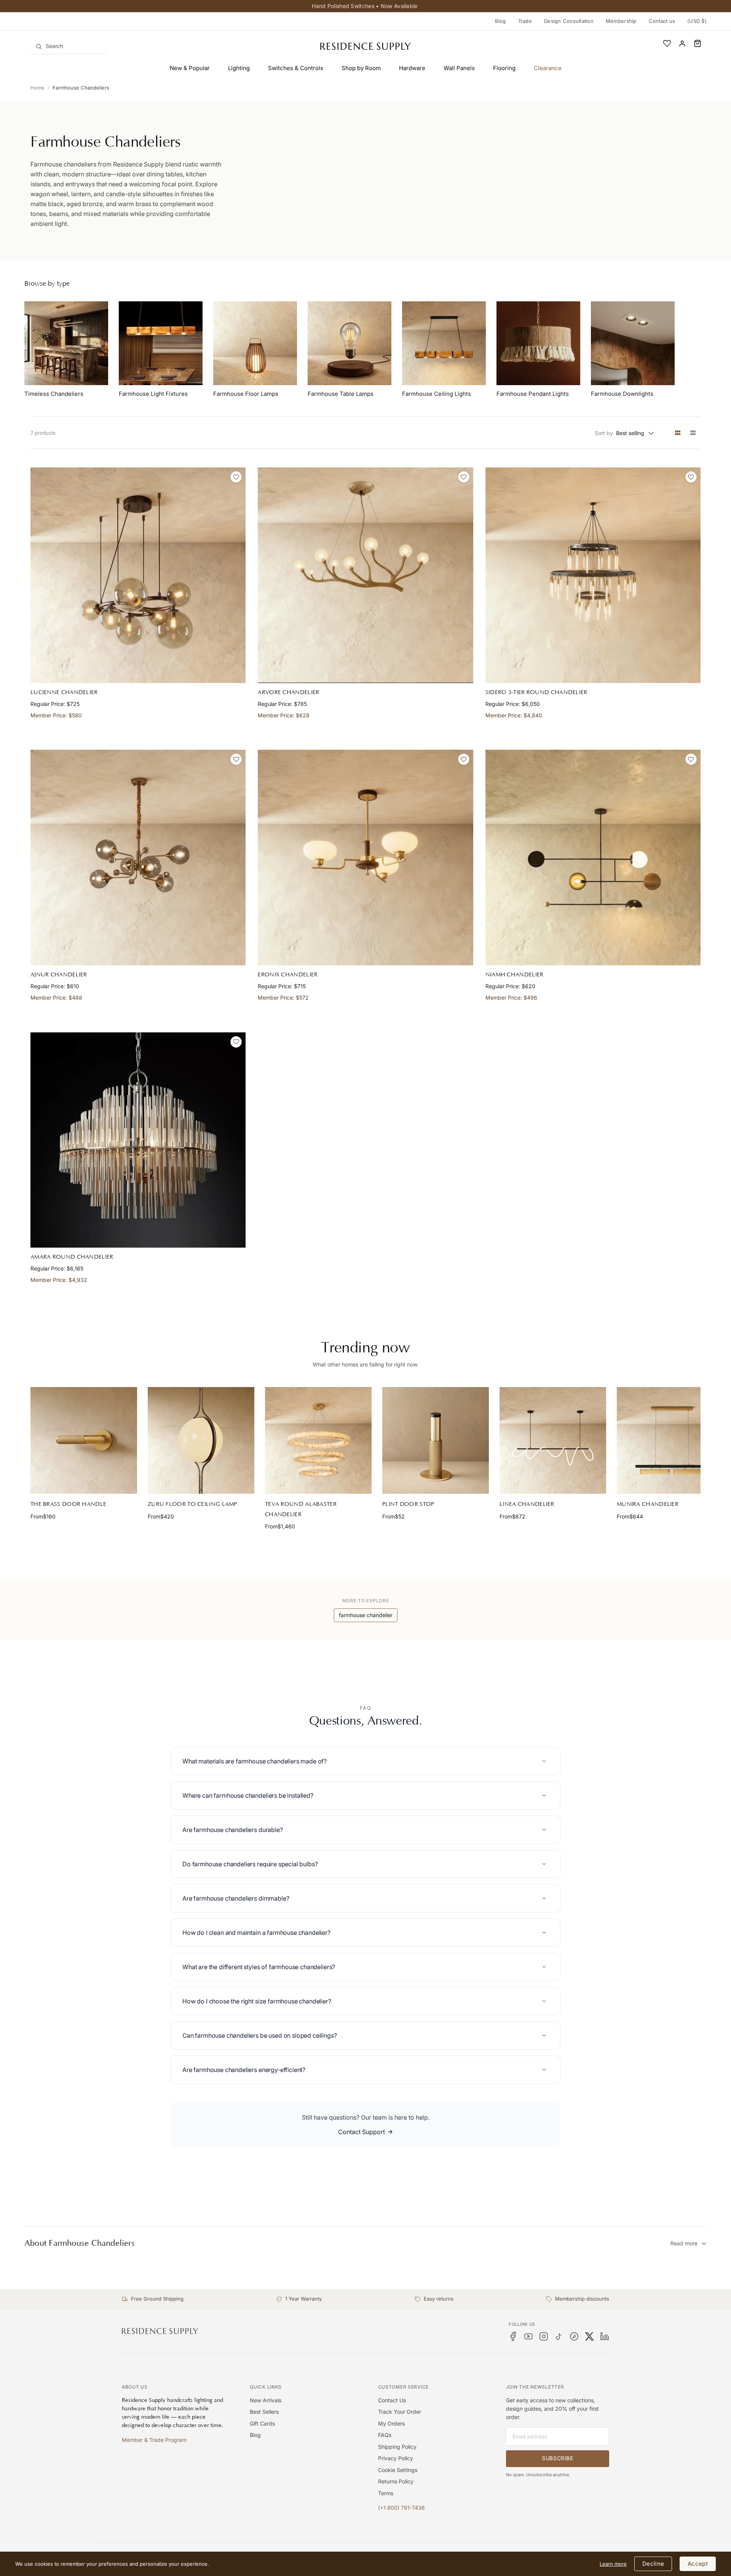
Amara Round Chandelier (72, 1257)
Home (38, 88)
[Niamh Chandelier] (593, 857)
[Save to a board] (236, 477)
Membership (621, 21)
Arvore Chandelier (288, 692)
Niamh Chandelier (515, 975)
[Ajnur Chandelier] (138, 857)
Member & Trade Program (154, 2440)
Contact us (662, 21)
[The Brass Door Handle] (84, 1440)
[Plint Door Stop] (436, 1440)
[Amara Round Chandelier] (138, 1140)
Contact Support (362, 2132)
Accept (698, 2564)
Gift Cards (262, 2423)
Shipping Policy (397, 2447)
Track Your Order (400, 2412)
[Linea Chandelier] (553, 1440)
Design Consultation (569, 21)
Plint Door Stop (408, 1504)
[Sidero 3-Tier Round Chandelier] (593, 575)
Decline (653, 2564)
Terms (386, 2493)
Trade (525, 21)
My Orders (391, 2423)
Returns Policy (396, 2481)
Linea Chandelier (527, 1504)
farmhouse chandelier (366, 1615)
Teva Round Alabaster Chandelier (301, 1509)
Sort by (604, 433)
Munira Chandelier (648, 1504)
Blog (500, 21)
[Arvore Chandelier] (365, 575)
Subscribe (557, 2458)
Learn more (613, 2564)
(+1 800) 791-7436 (401, 2508)
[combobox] (69, 46)
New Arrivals (266, 2400)
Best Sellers (264, 2412)
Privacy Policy (396, 2458)
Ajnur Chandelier (59, 975)
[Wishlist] (667, 43)
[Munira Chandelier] (670, 1440)
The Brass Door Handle (68, 1504)
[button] (697, 43)
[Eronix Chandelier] (365, 857)
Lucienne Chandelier (64, 692)
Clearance (548, 68)
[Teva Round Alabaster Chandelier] (318, 1440)
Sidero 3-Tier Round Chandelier (536, 692)
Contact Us (392, 2400)
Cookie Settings (398, 2470)
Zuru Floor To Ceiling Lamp (192, 1504)
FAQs (385, 2435)
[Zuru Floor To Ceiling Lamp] (201, 1440)
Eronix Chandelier (288, 975)
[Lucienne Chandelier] (138, 575)
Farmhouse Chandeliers (81, 88)
